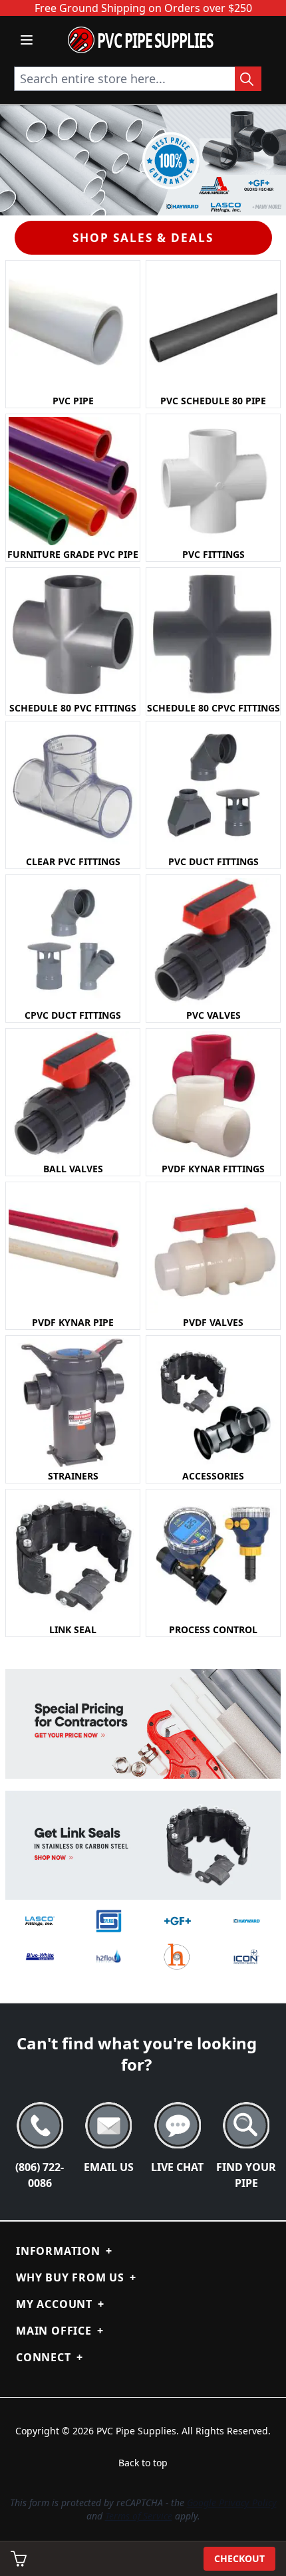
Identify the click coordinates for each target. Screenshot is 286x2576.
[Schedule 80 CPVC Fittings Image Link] (213, 635)
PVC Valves (214, 1015)
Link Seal (73, 1629)
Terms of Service (139, 2516)
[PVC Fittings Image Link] (213, 481)
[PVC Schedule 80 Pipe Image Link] (213, 327)
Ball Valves (73, 1169)
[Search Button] (248, 79)
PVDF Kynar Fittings (213, 1169)
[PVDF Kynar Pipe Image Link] (73, 1249)
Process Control (213, 1629)
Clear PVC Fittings (73, 861)
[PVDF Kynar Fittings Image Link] (213, 1095)
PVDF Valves (213, 1322)
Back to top (143, 2463)
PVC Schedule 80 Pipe (213, 401)
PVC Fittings (214, 554)
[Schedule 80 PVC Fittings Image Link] (73, 635)
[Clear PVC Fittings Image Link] (73, 788)
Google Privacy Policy (232, 2503)
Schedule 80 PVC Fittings (73, 708)
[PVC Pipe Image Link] (73, 327)
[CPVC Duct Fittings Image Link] (73, 942)
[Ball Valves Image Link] (73, 1095)
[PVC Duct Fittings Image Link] (213, 788)
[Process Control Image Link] (213, 1556)
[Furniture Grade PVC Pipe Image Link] (73, 481)
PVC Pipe (73, 401)
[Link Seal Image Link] (73, 1556)
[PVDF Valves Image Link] (213, 1249)
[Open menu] (27, 40)
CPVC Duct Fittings (73, 1015)
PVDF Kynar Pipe (73, 1322)
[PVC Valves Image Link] (213, 942)
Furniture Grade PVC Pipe (73, 554)
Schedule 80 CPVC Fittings (214, 708)
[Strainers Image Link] (73, 1403)
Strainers (73, 1476)
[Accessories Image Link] (213, 1403)
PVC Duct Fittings (214, 861)
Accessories (213, 1476)
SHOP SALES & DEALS (143, 238)
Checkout (239, 2558)
